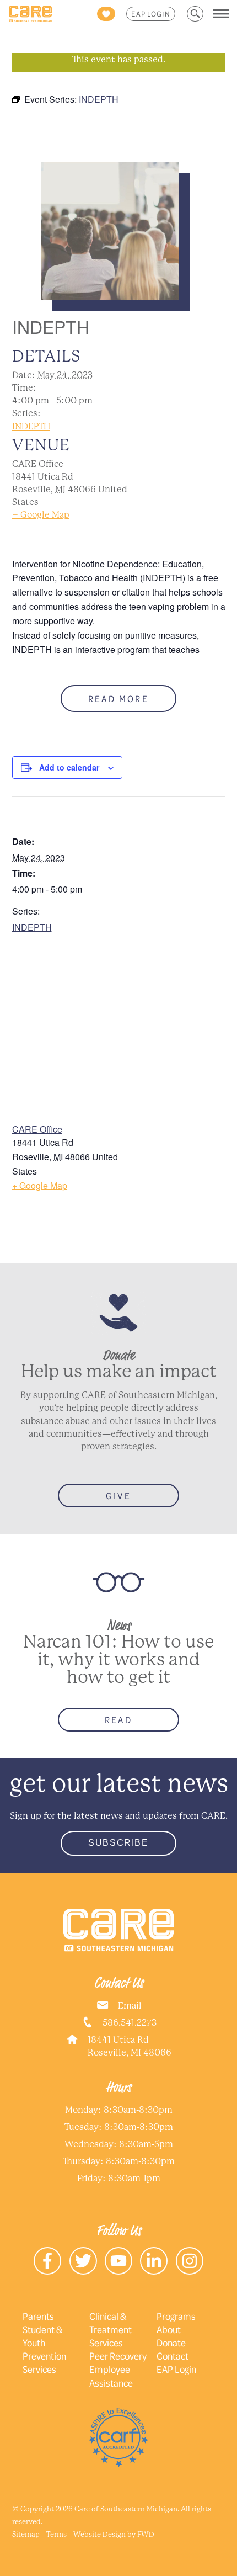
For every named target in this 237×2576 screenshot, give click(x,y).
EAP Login (151, 14)
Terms (56, 2534)
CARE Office (37, 1129)
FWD (146, 2534)
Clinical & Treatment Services (111, 2329)
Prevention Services (44, 2362)
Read (118, 1720)
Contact (173, 2356)
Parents (38, 2316)
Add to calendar (69, 767)
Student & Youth (42, 2336)
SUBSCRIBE (118, 1843)
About (169, 2329)
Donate (171, 2343)
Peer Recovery (118, 2356)
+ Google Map (41, 515)
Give (118, 1496)
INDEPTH (31, 426)
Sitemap (26, 2534)
